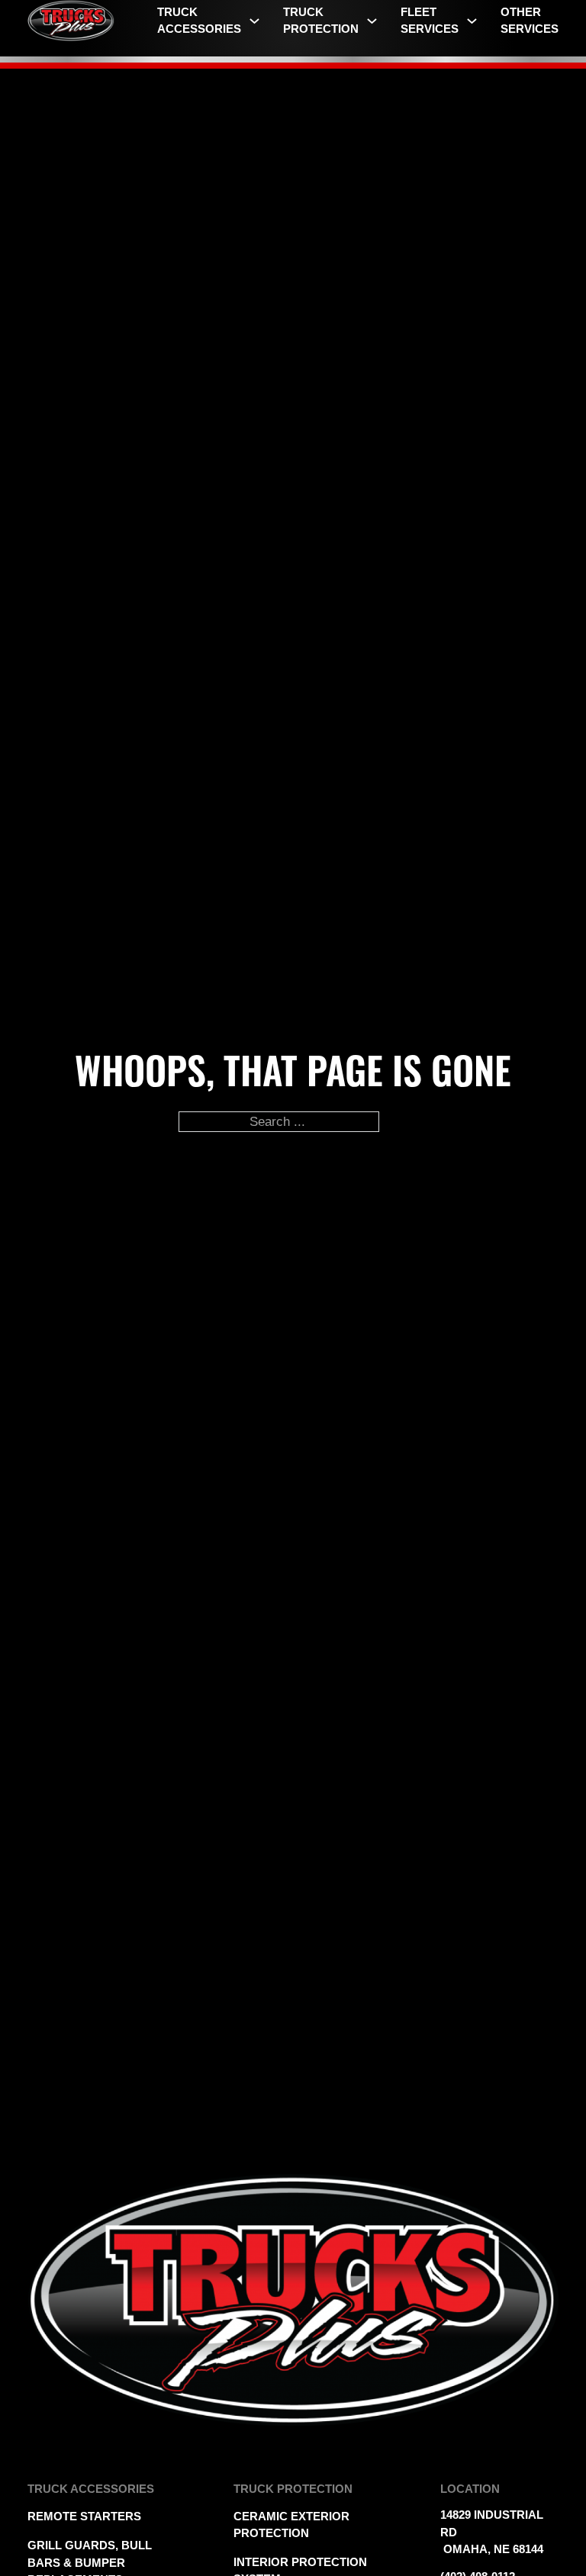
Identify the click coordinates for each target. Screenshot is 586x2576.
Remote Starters (84, 2517)
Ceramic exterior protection (291, 2525)
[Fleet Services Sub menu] (472, 21)
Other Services (530, 21)
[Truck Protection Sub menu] (372, 21)
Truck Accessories (199, 21)
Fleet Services (430, 21)
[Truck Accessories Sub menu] (254, 21)
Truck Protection (321, 21)
